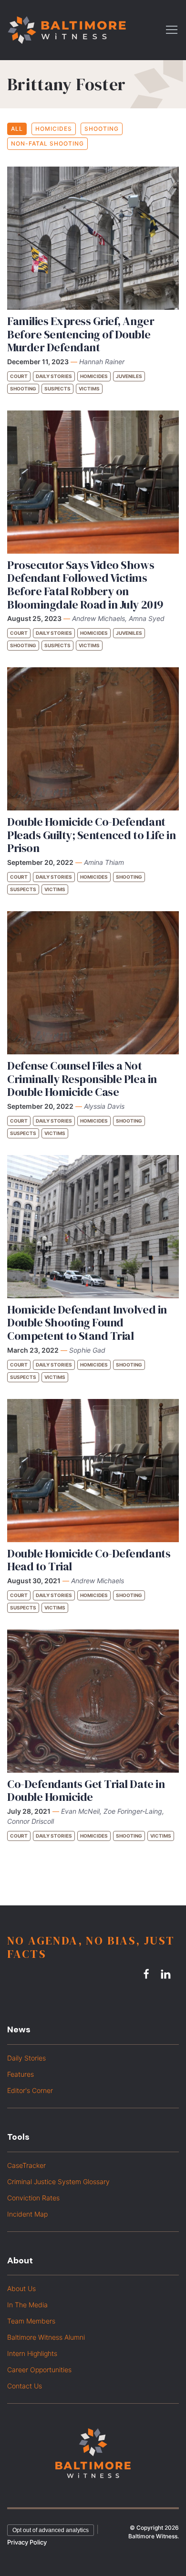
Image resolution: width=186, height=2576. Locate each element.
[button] (172, 29)
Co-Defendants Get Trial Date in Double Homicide (86, 1791)
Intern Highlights (32, 2353)
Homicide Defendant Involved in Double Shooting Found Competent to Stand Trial (87, 1323)
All (17, 129)
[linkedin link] (167, 1974)
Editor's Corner (30, 2090)
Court (19, 376)
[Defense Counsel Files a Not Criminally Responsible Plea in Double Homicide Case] (93, 983)
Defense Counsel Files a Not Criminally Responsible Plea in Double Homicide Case (82, 1079)
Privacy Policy (27, 2542)
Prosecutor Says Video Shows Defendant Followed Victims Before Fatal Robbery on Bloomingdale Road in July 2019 (85, 585)
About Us (21, 2288)
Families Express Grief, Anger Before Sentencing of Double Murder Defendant (81, 334)
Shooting (102, 129)
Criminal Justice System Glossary (58, 2182)
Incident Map (27, 2214)
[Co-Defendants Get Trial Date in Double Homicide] (93, 1701)
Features (21, 2074)
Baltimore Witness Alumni (46, 2337)
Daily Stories (54, 376)
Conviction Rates (33, 2198)
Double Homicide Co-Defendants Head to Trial (89, 1560)
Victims (89, 389)
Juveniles (129, 376)
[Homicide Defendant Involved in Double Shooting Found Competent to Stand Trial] (93, 1227)
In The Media (27, 2305)
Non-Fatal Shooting (47, 143)
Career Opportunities (39, 2370)
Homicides (54, 129)
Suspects (57, 389)
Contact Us (25, 2386)
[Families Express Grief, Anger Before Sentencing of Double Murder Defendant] (93, 238)
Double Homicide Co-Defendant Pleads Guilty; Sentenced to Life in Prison (91, 835)
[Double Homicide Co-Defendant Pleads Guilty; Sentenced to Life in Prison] (93, 739)
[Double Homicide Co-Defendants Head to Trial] (93, 1471)
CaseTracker (26, 2165)
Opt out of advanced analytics (51, 2530)
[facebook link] (148, 1974)
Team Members (31, 2321)
